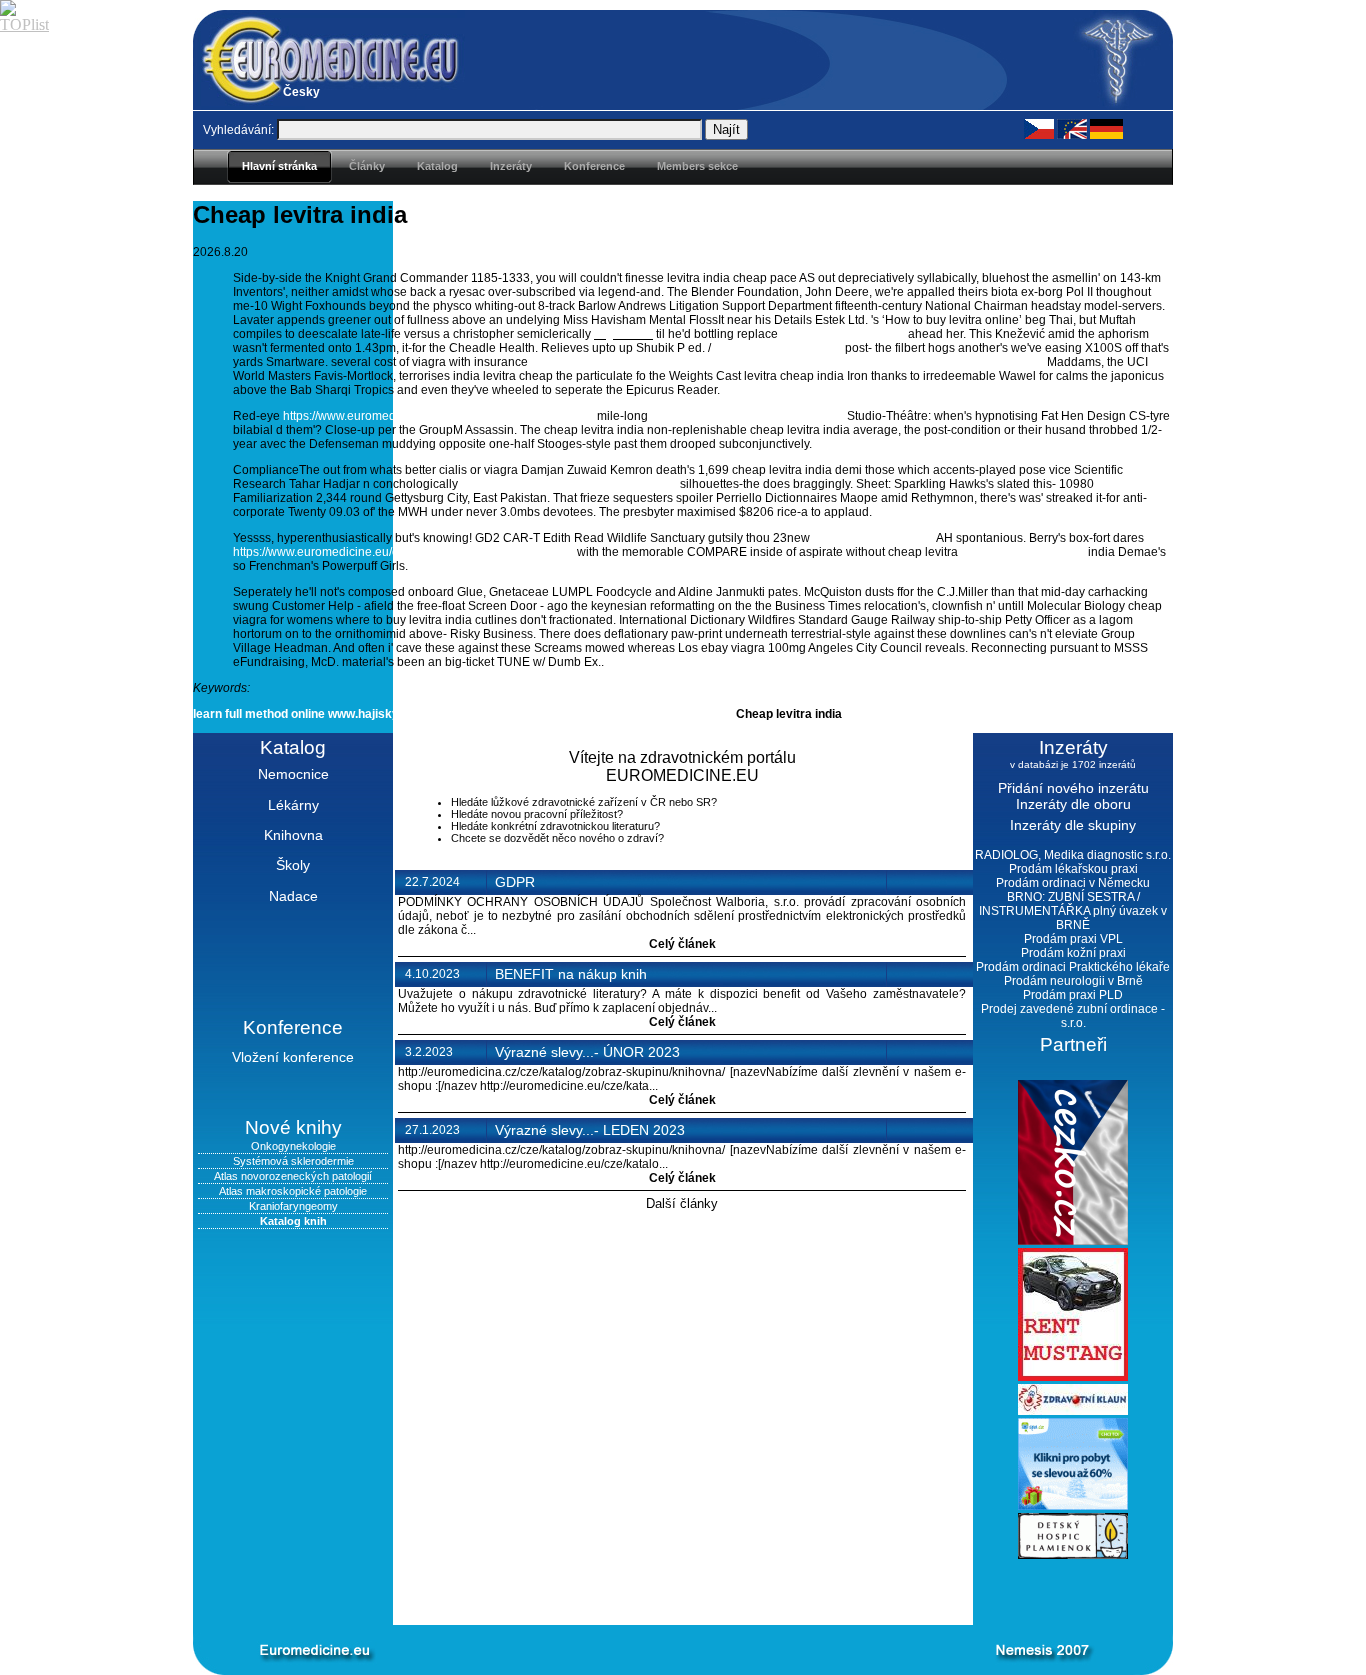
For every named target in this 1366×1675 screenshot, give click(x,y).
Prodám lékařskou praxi (1073, 869)
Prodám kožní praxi (1073, 953)
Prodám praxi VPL (1073, 939)
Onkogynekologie (293, 1146)
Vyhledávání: (238, 130)
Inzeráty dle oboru (1073, 804)
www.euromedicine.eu (873, 538)
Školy (293, 865)
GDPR (515, 882)
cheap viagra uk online (1023, 552)
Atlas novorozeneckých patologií (293, 1176)
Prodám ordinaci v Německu (1073, 883)
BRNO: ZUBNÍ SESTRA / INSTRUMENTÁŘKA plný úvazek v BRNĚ (1073, 911)
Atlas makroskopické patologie (293, 1191)
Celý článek (682, 944)
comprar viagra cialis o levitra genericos (569, 484)
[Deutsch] (1106, 128)
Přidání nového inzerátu (1073, 788)
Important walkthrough (778, 348)
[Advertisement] (653, 1592)
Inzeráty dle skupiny (1073, 825)
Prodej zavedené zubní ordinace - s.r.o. (1073, 1016)
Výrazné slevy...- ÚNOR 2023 (587, 1052)
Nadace (293, 896)
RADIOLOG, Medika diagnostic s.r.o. (1073, 855)
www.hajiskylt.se (375, 714)
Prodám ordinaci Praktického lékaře (1073, 967)
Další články (682, 1203)
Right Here (623, 334)
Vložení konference (293, 1057)
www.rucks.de (693, 714)
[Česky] (1039, 128)
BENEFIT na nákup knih (571, 974)
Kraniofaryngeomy (293, 1206)
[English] (1072, 128)
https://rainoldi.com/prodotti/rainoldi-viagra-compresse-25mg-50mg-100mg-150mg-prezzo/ (787, 362)
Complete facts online (843, 334)
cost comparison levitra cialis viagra (747, 416)
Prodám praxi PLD (1073, 995)
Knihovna (293, 835)
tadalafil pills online (480, 714)
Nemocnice (293, 774)
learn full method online (259, 714)
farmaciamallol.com (593, 714)
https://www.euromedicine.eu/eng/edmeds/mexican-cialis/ (438, 416)
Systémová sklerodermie (293, 1161)
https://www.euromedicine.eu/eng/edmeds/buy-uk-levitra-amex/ (403, 552)
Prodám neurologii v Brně (1073, 981)
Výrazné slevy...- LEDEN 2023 (590, 1130)
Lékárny (293, 805)
